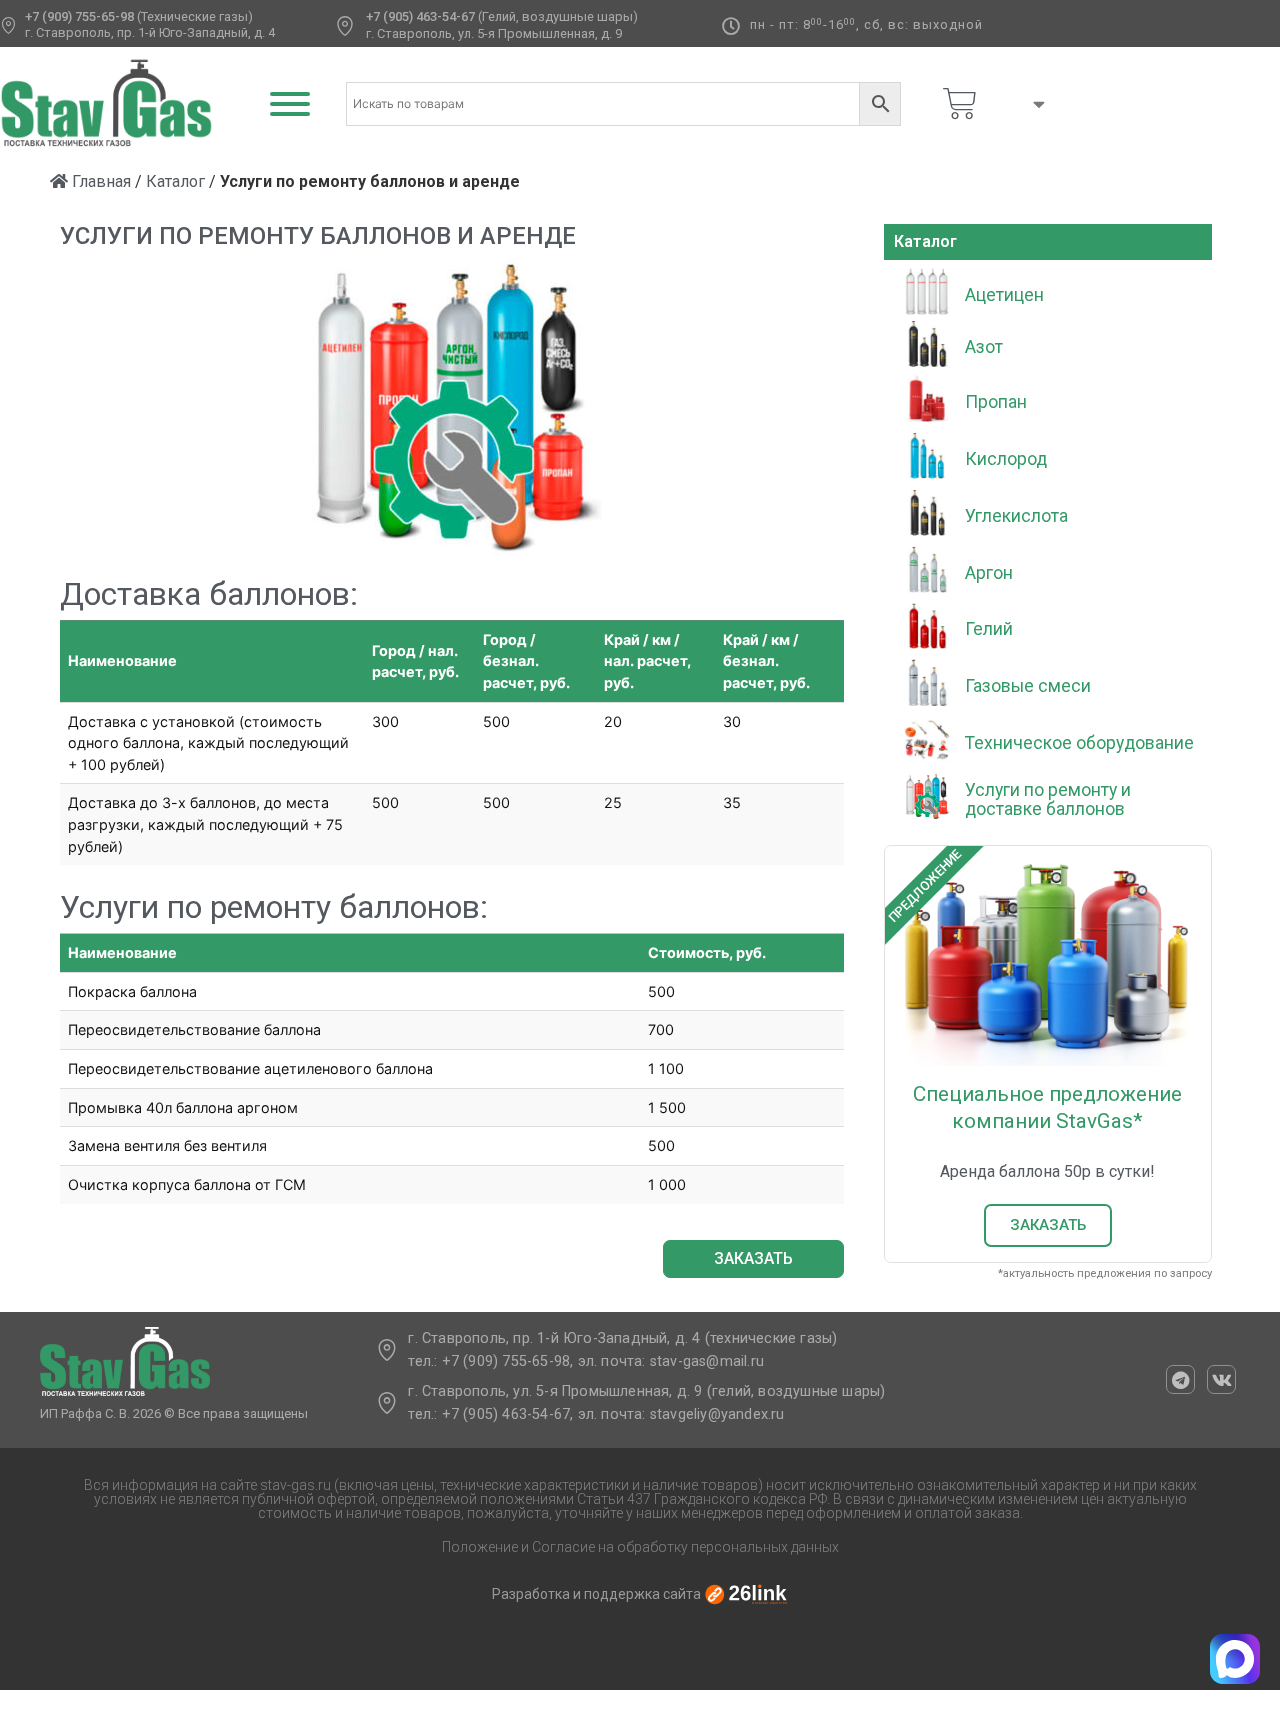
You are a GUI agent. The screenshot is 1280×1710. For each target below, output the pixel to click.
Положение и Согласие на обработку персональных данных (640, 1547)
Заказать (1048, 1225)
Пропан (996, 402)
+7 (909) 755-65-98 (79, 16)
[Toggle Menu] (290, 104)
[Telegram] (1180, 1379)
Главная (99, 181)
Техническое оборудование (1079, 743)
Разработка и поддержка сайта (596, 1594)
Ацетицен (1004, 295)
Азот (984, 347)
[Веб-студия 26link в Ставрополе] (746, 1594)
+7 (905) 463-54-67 (420, 16)
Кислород (1006, 459)
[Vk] (1221, 1379)
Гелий (989, 629)
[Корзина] (960, 104)
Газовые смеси (1028, 686)
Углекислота (1016, 516)
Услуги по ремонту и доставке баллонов (1048, 799)
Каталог (175, 181)
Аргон (989, 573)
